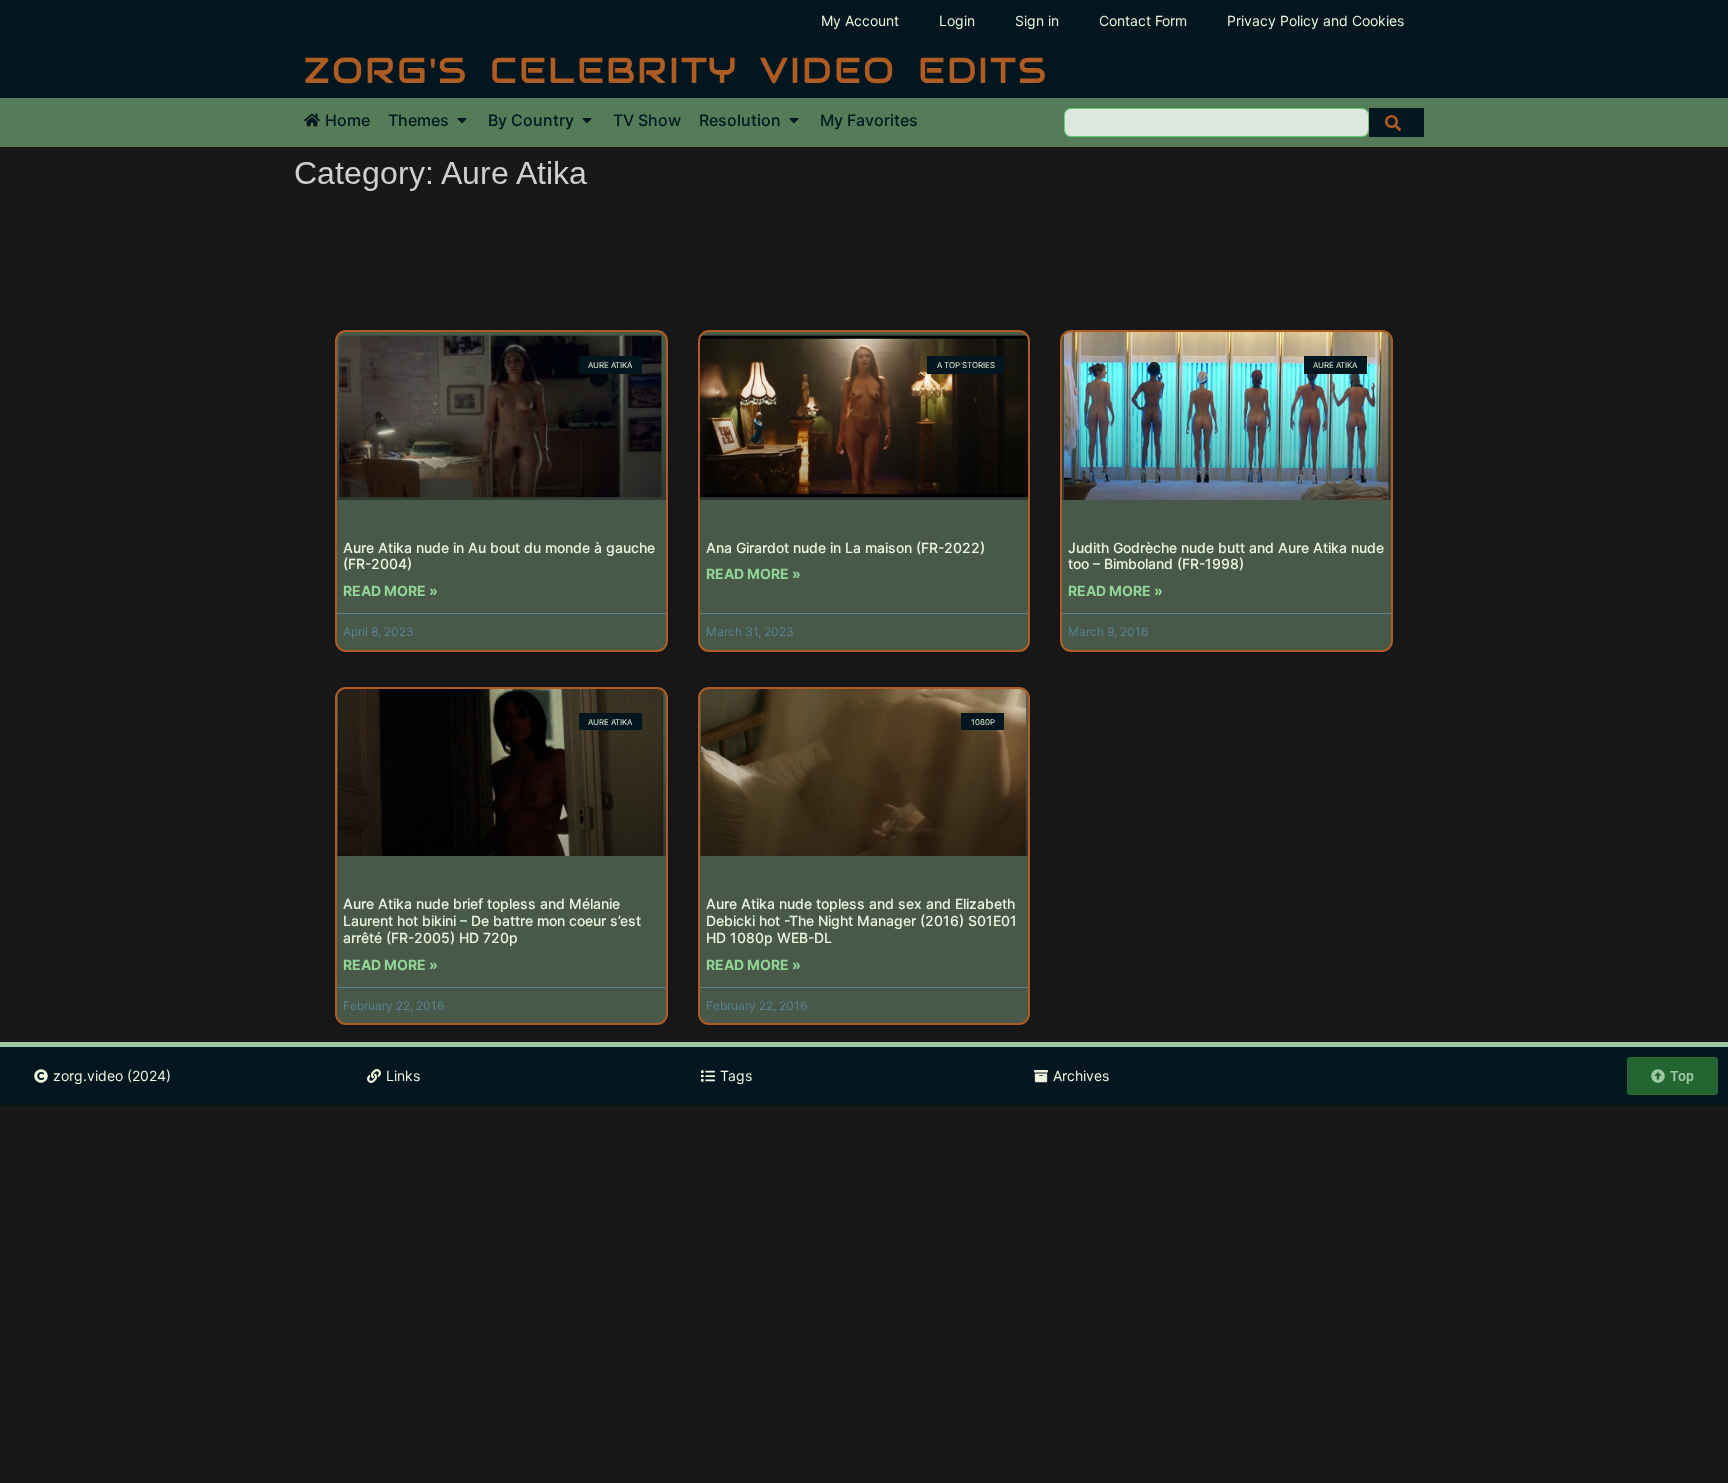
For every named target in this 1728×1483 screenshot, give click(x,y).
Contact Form (1143, 20)
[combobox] (1216, 122)
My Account (860, 20)
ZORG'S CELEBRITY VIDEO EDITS (676, 70)
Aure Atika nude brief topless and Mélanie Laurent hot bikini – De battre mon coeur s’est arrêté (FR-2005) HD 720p (492, 920)
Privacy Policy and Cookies (1315, 20)
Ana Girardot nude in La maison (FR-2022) (845, 547)
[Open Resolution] (794, 120)
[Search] (1396, 122)
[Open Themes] (462, 120)
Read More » (390, 590)
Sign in (1037, 20)
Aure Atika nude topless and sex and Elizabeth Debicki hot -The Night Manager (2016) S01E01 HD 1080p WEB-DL (861, 920)
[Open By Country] (587, 120)
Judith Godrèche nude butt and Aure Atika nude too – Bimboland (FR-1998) (1226, 556)
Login (957, 20)
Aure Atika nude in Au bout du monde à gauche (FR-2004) (499, 556)
